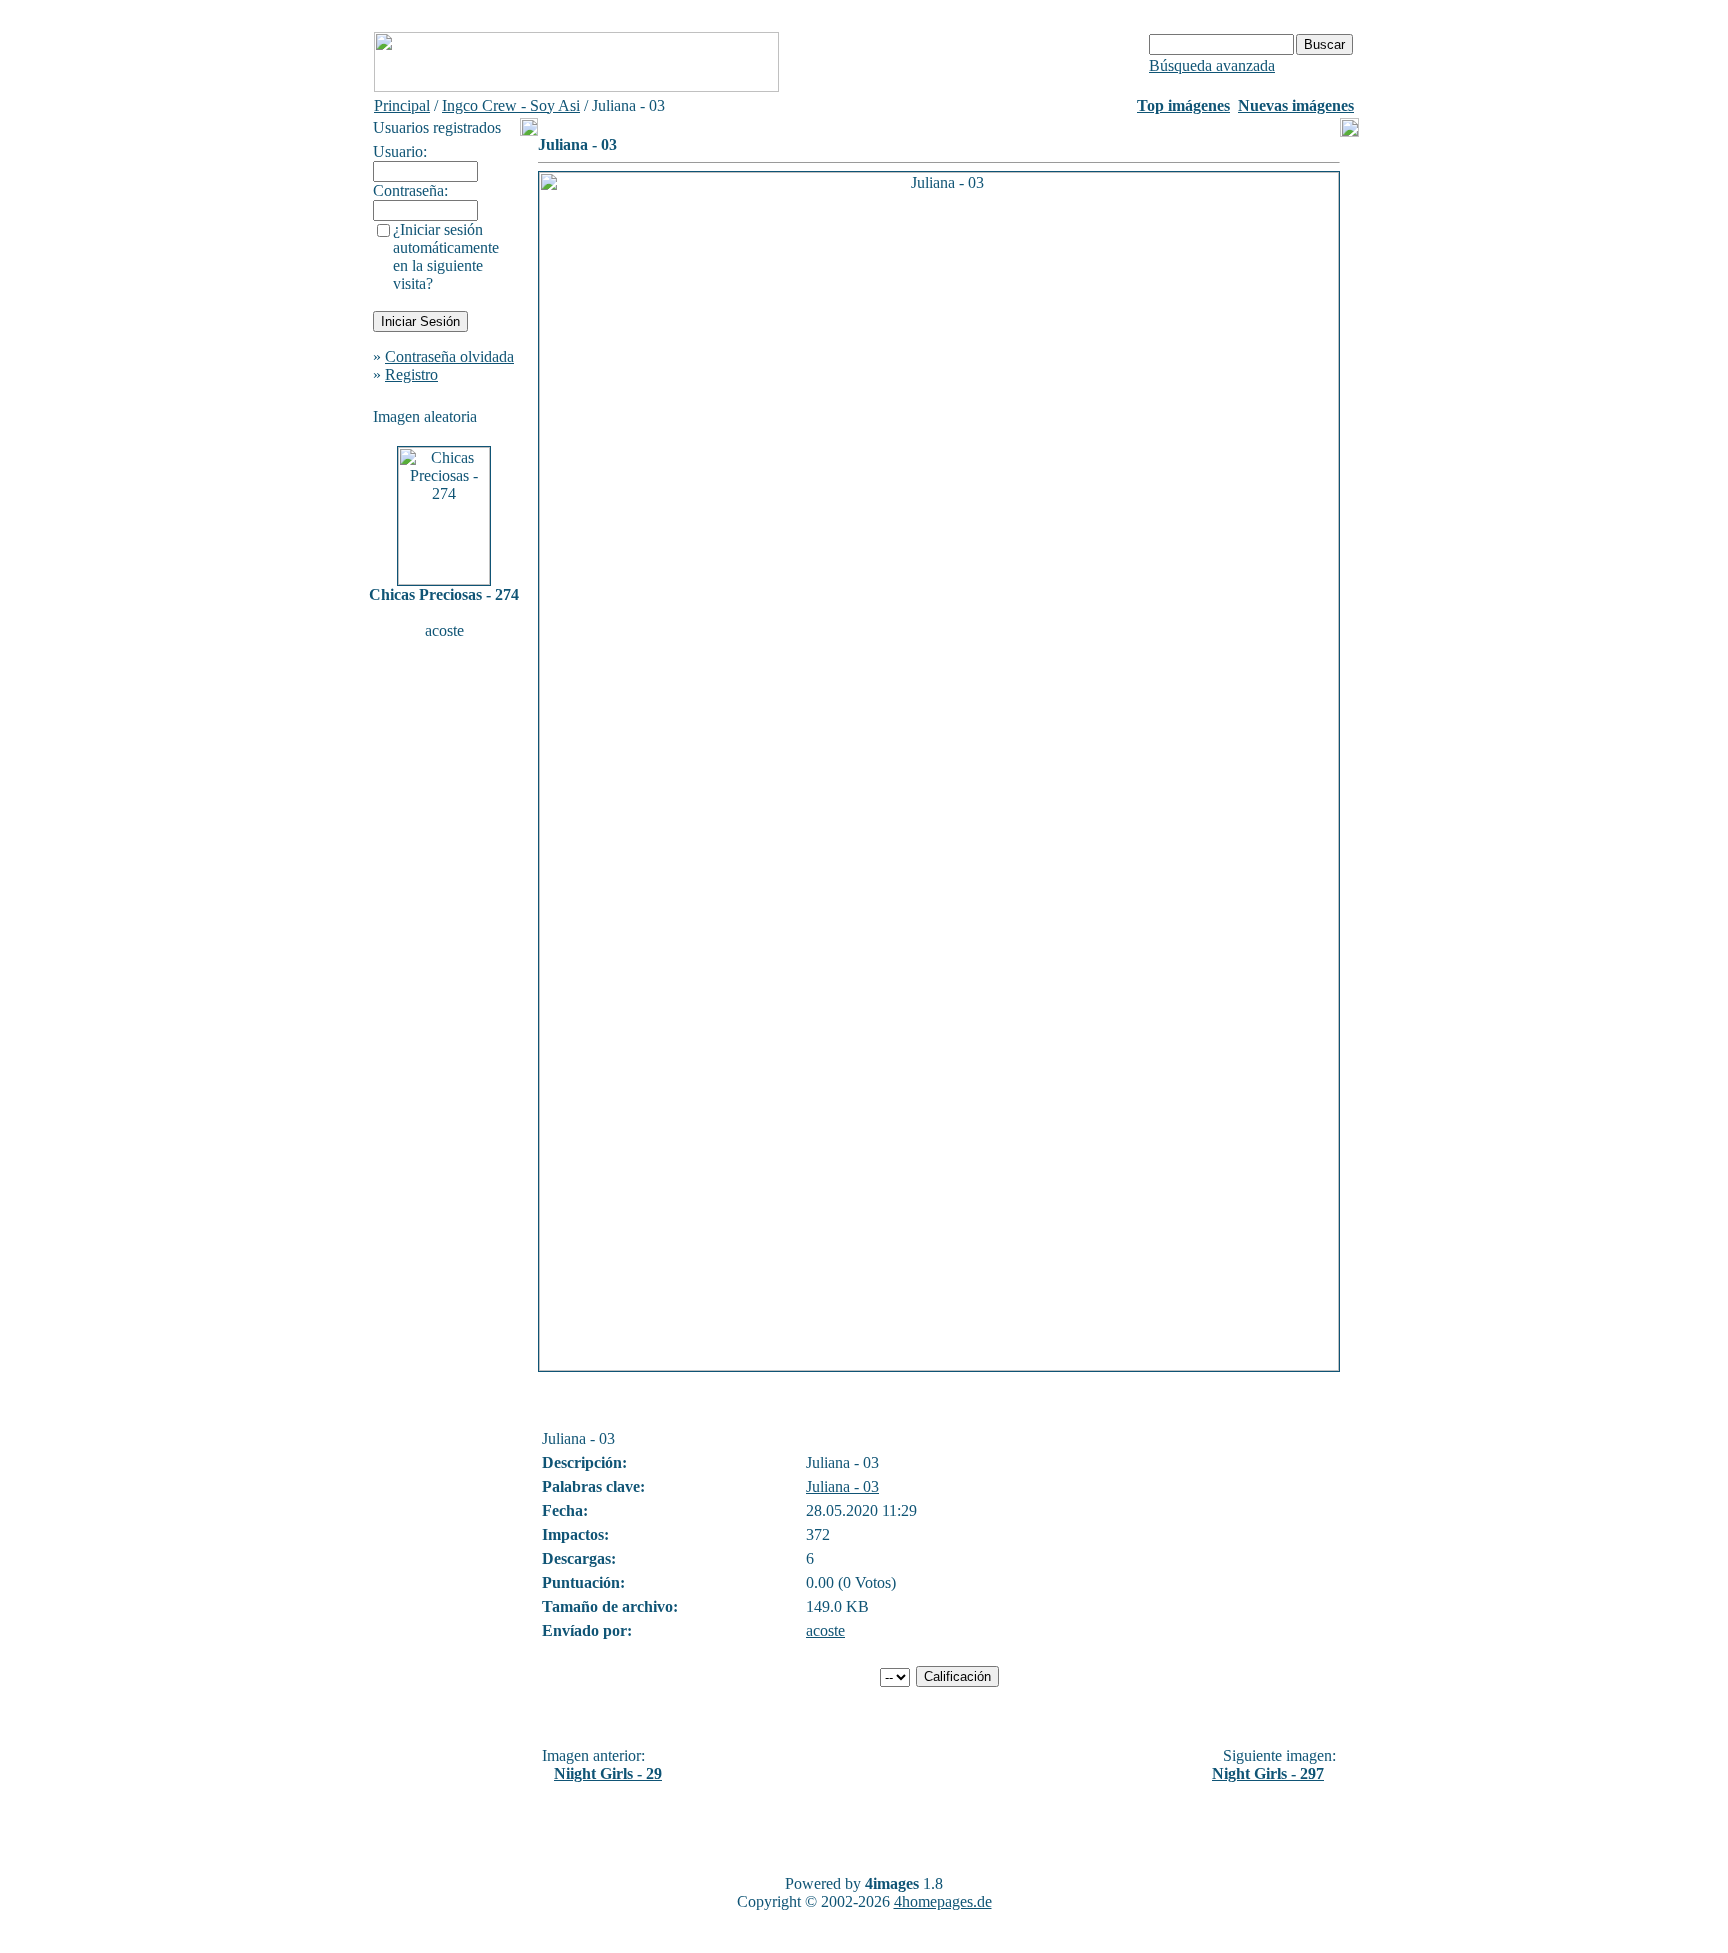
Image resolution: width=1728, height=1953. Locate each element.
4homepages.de (943, 1901)
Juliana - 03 (842, 1486)
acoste (825, 1630)
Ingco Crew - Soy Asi (511, 105)
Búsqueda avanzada (1212, 65)
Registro (411, 374)
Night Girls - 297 (1268, 1773)
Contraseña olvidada (449, 356)
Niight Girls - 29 (608, 1773)
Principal (402, 105)
